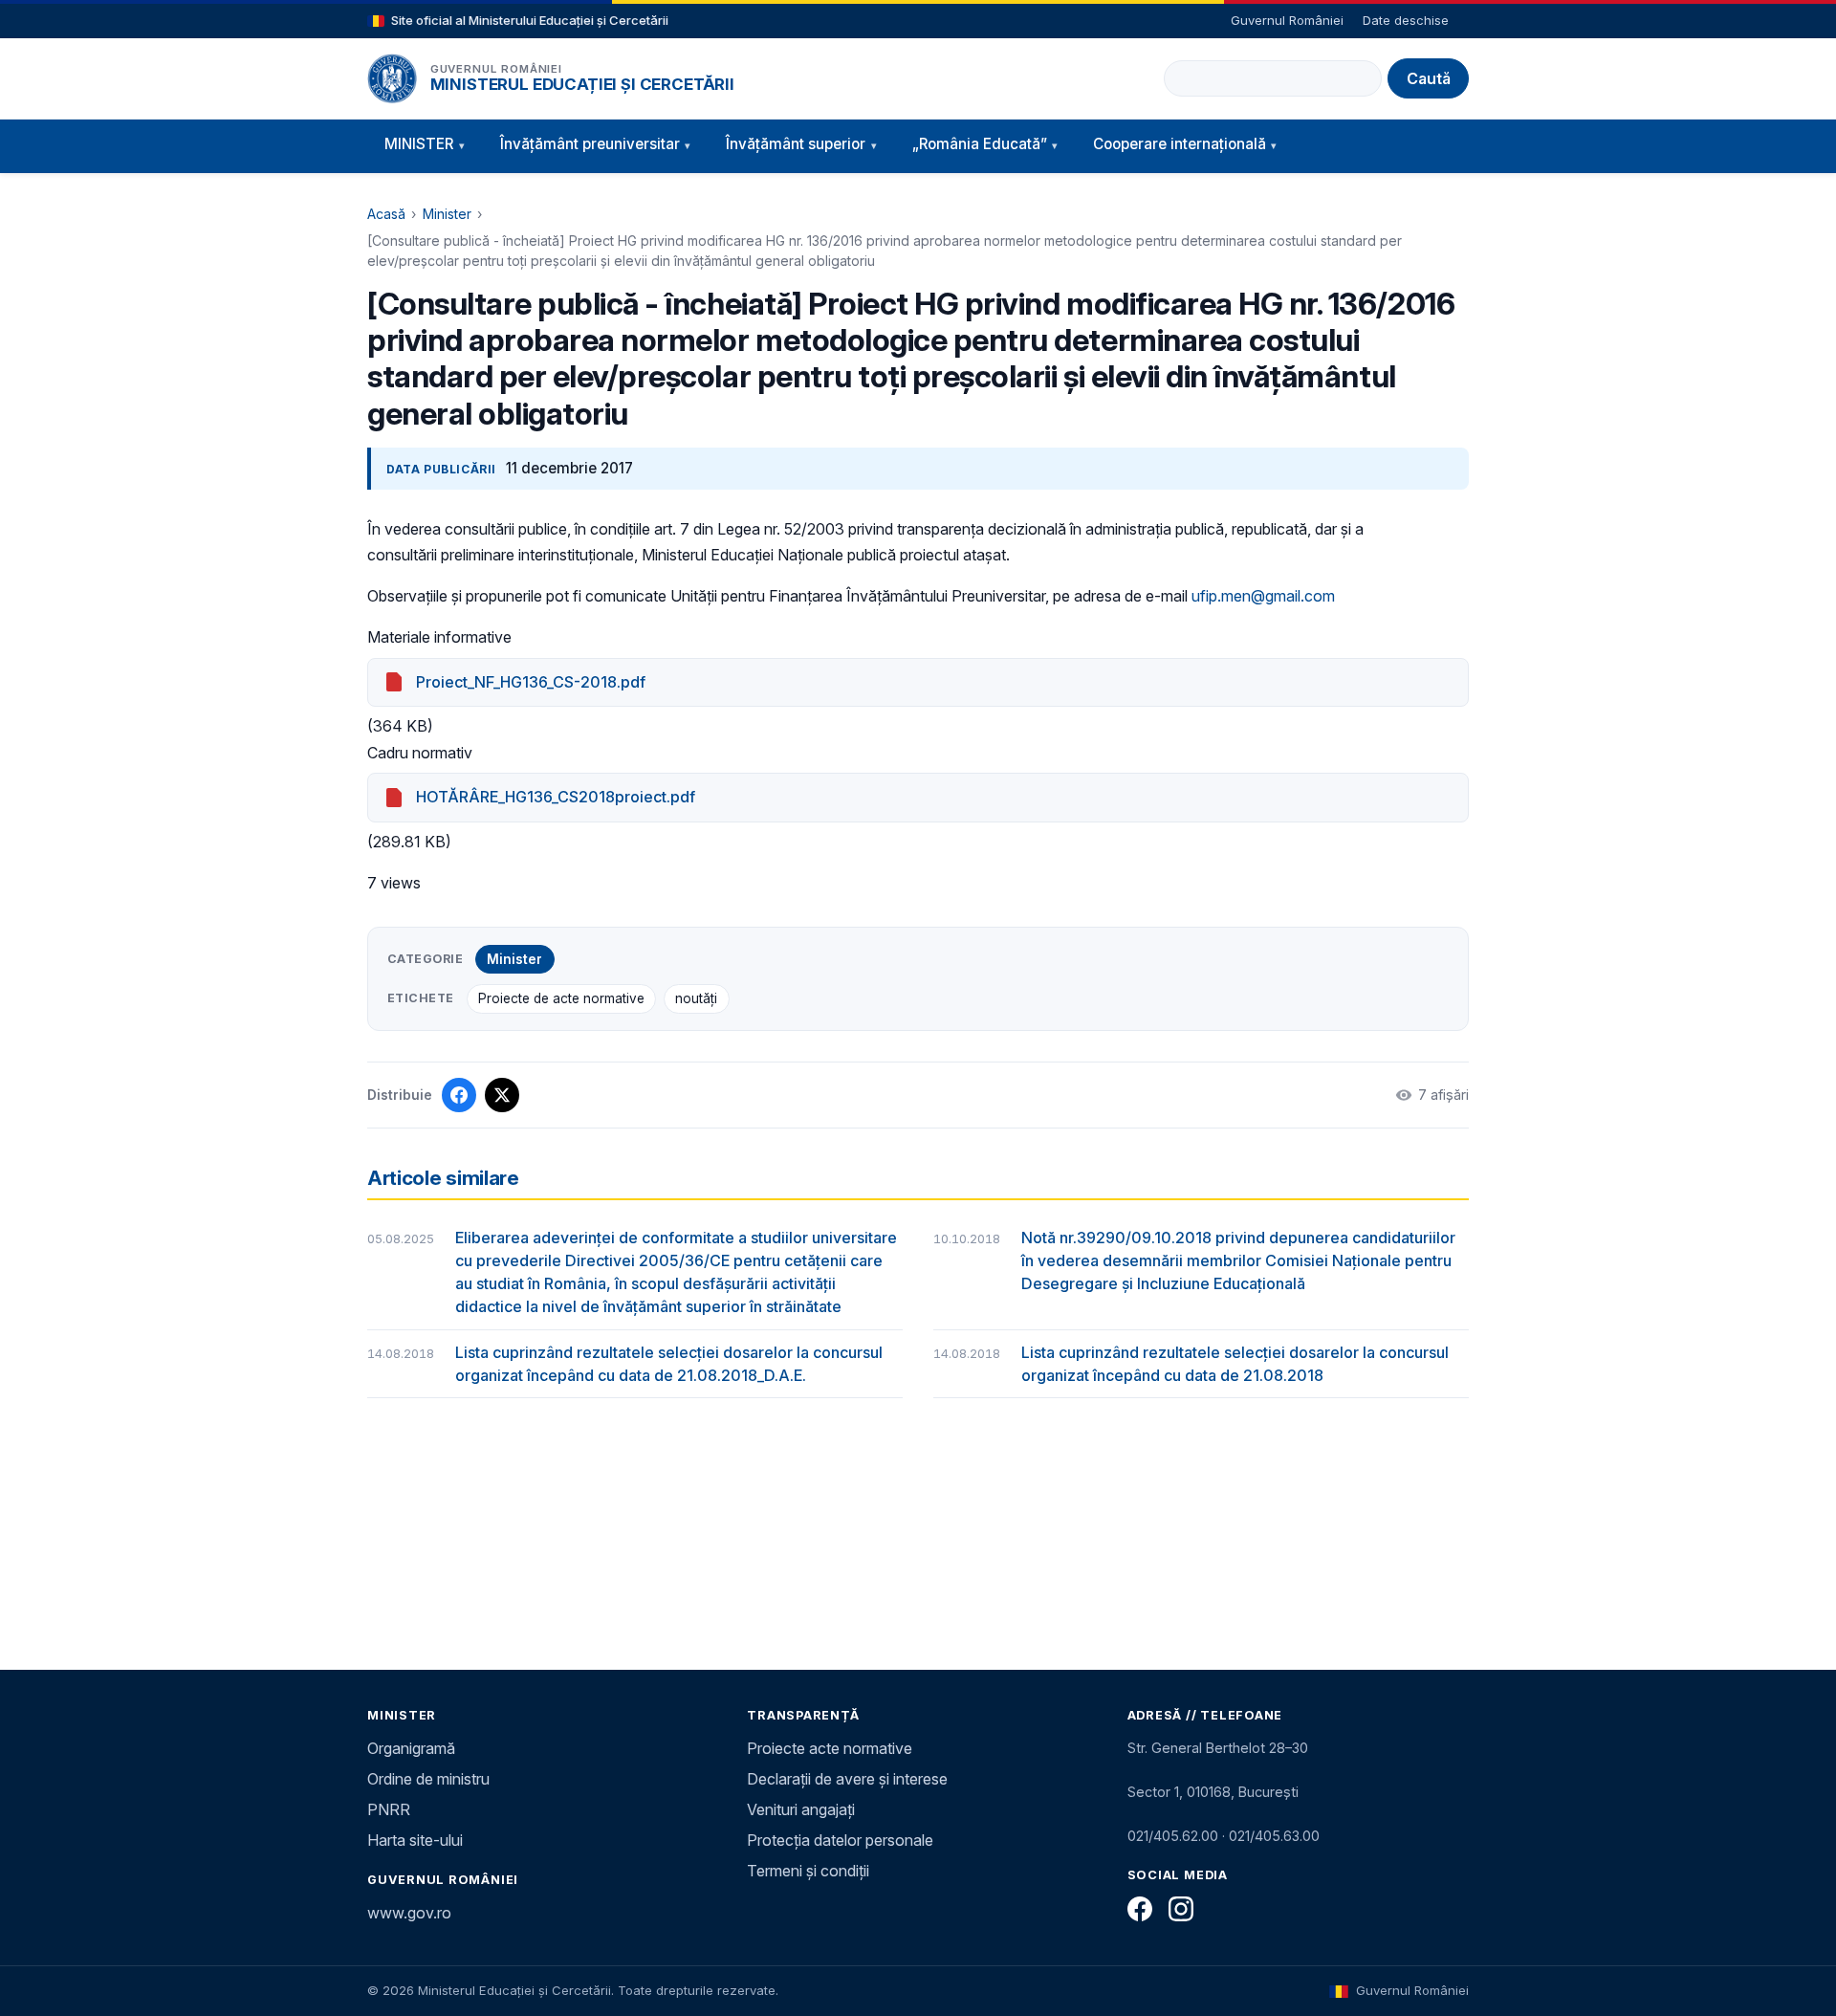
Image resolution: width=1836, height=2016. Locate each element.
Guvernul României (1287, 20)
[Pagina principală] (392, 78)
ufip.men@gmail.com (1263, 596)
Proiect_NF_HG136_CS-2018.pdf (531, 682)
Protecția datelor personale (840, 1840)
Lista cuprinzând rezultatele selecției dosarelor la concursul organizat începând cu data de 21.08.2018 (1235, 1364)
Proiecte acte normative (830, 1748)
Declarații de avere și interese (847, 1779)
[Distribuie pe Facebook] (459, 1095)
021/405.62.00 (1173, 1836)
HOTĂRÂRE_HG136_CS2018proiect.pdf (556, 797)
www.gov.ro (409, 1913)
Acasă (386, 214)
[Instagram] (1181, 1909)
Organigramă (411, 1748)
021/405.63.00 (1274, 1836)
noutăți (696, 998)
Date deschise (1406, 20)
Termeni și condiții (808, 1871)
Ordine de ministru (428, 1779)
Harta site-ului (415, 1840)
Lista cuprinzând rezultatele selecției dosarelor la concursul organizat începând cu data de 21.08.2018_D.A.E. (669, 1364)
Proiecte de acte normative (561, 998)
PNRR (389, 1809)
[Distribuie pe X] (502, 1095)
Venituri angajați (801, 1809)
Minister (447, 214)
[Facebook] (1140, 1909)
